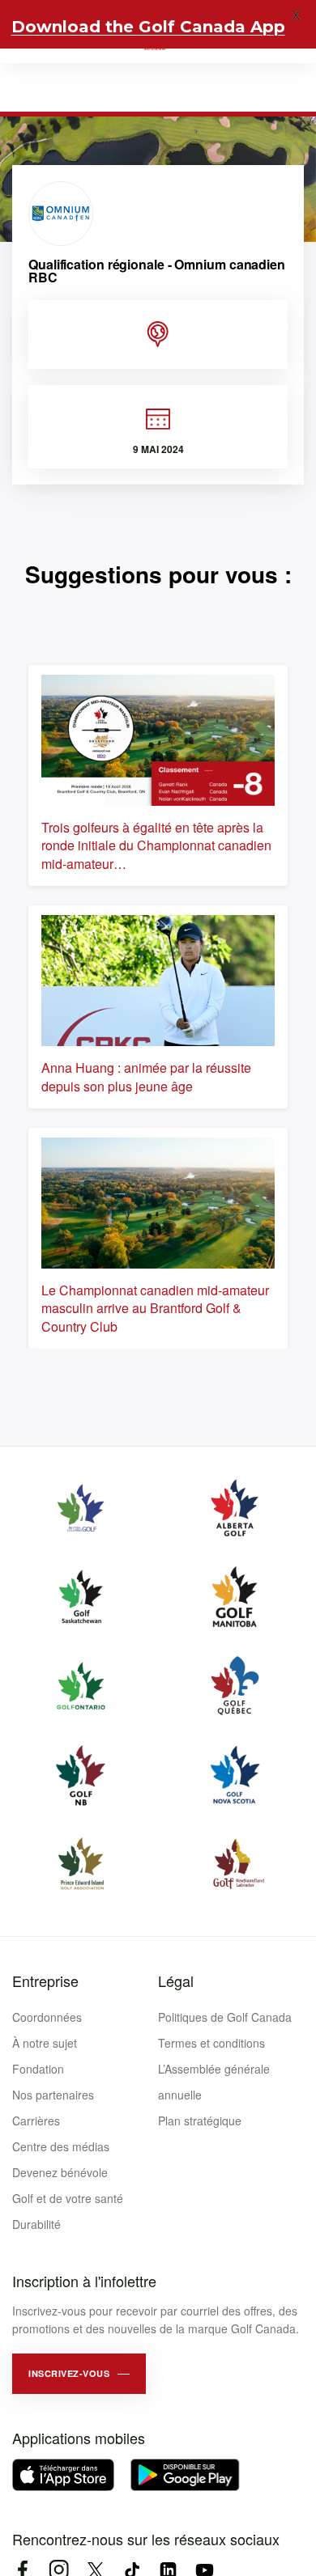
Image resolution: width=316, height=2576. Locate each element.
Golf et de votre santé (68, 2198)
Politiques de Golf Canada (225, 2017)
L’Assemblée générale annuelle (214, 2082)
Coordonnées (47, 2017)
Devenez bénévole (60, 2172)
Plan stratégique (200, 2121)
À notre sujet (45, 2043)
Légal (176, 1981)
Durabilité (36, 2224)
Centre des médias (61, 2146)
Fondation (38, 2069)
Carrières (36, 2121)
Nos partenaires (53, 2095)
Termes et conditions (211, 2043)
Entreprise (45, 1981)
